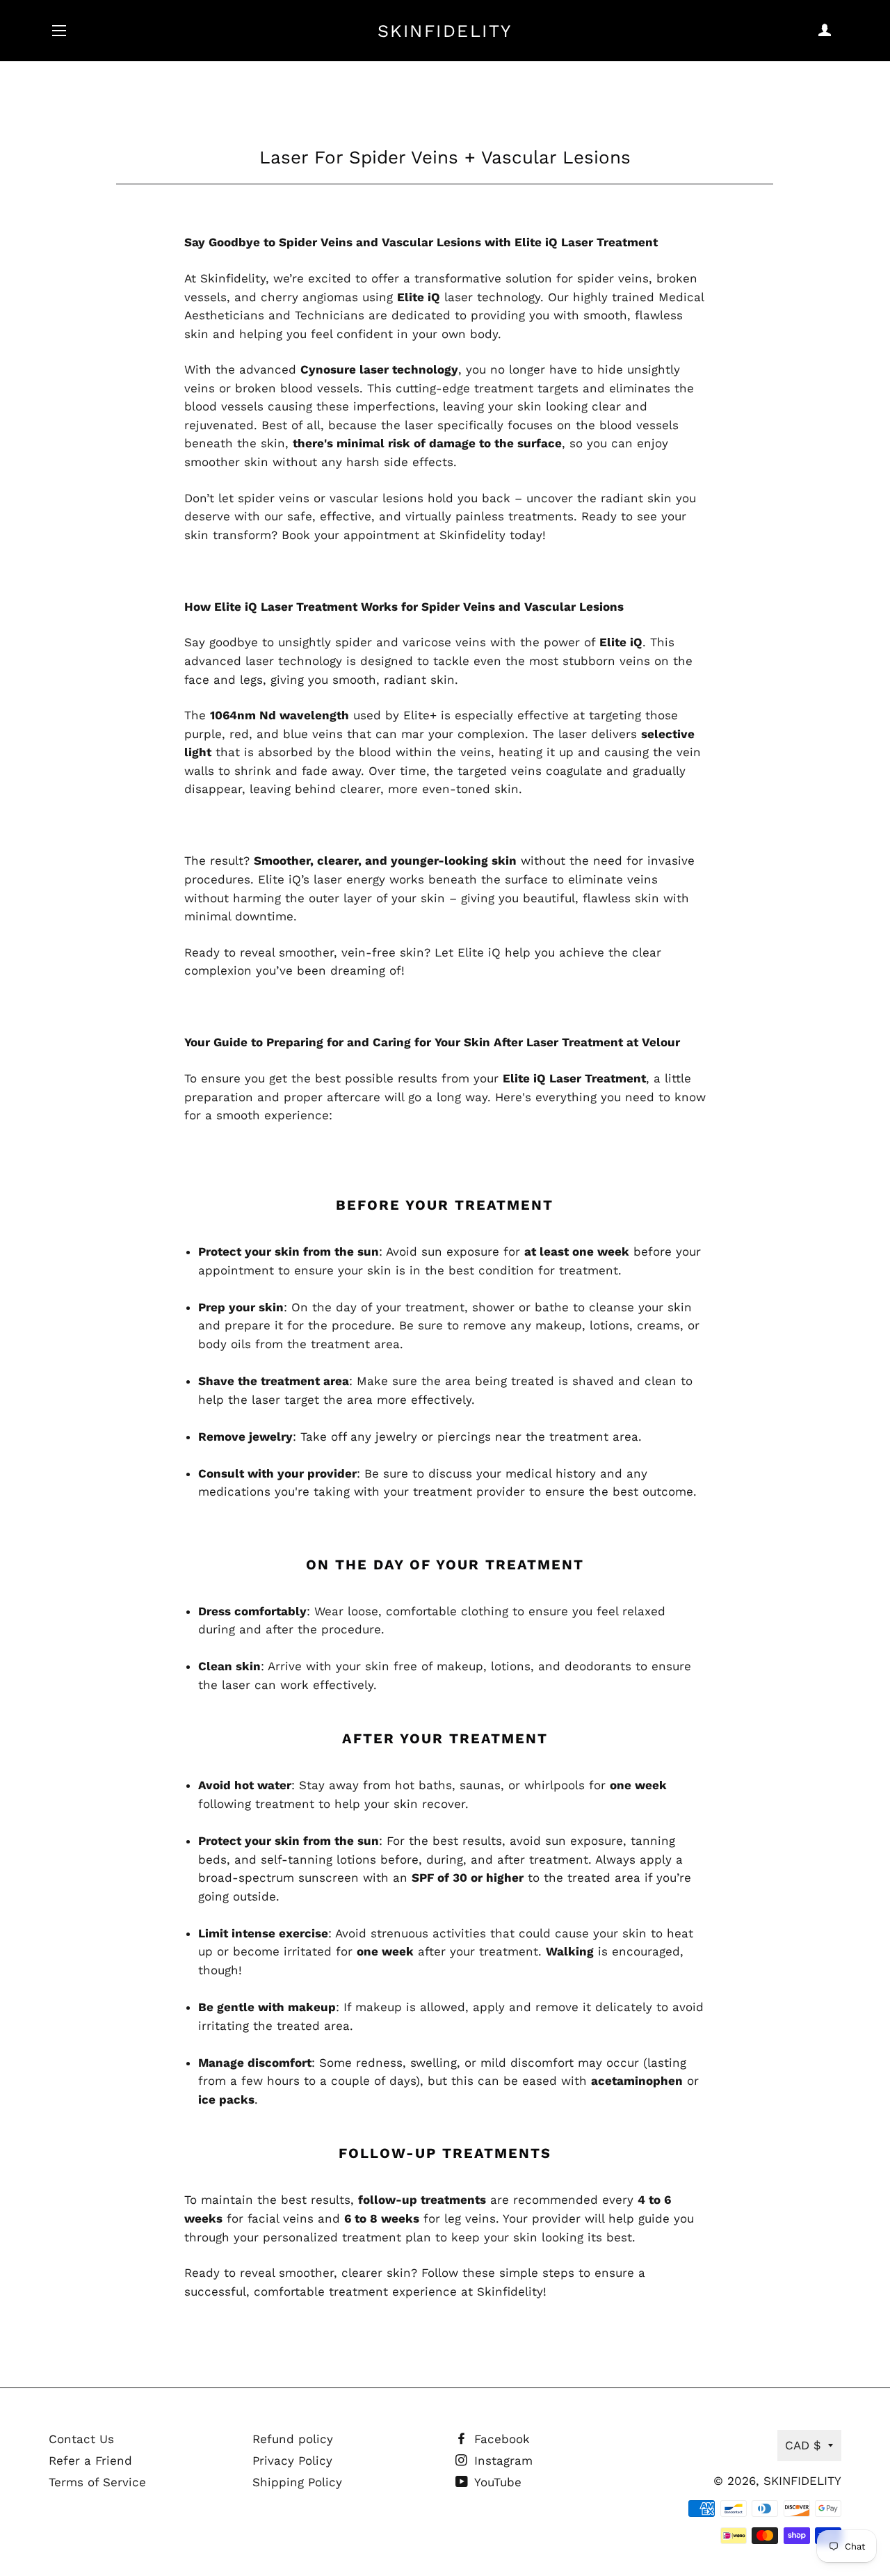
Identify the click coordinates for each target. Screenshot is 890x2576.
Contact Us (81, 2439)
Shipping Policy (297, 2482)
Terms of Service (97, 2482)
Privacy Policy (292, 2461)
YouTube (496, 2482)
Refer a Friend (90, 2461)
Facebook (500, 2439)
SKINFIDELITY (445, 31)
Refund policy (293, 2439)
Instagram (501, 2461)
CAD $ (803, 2445)
